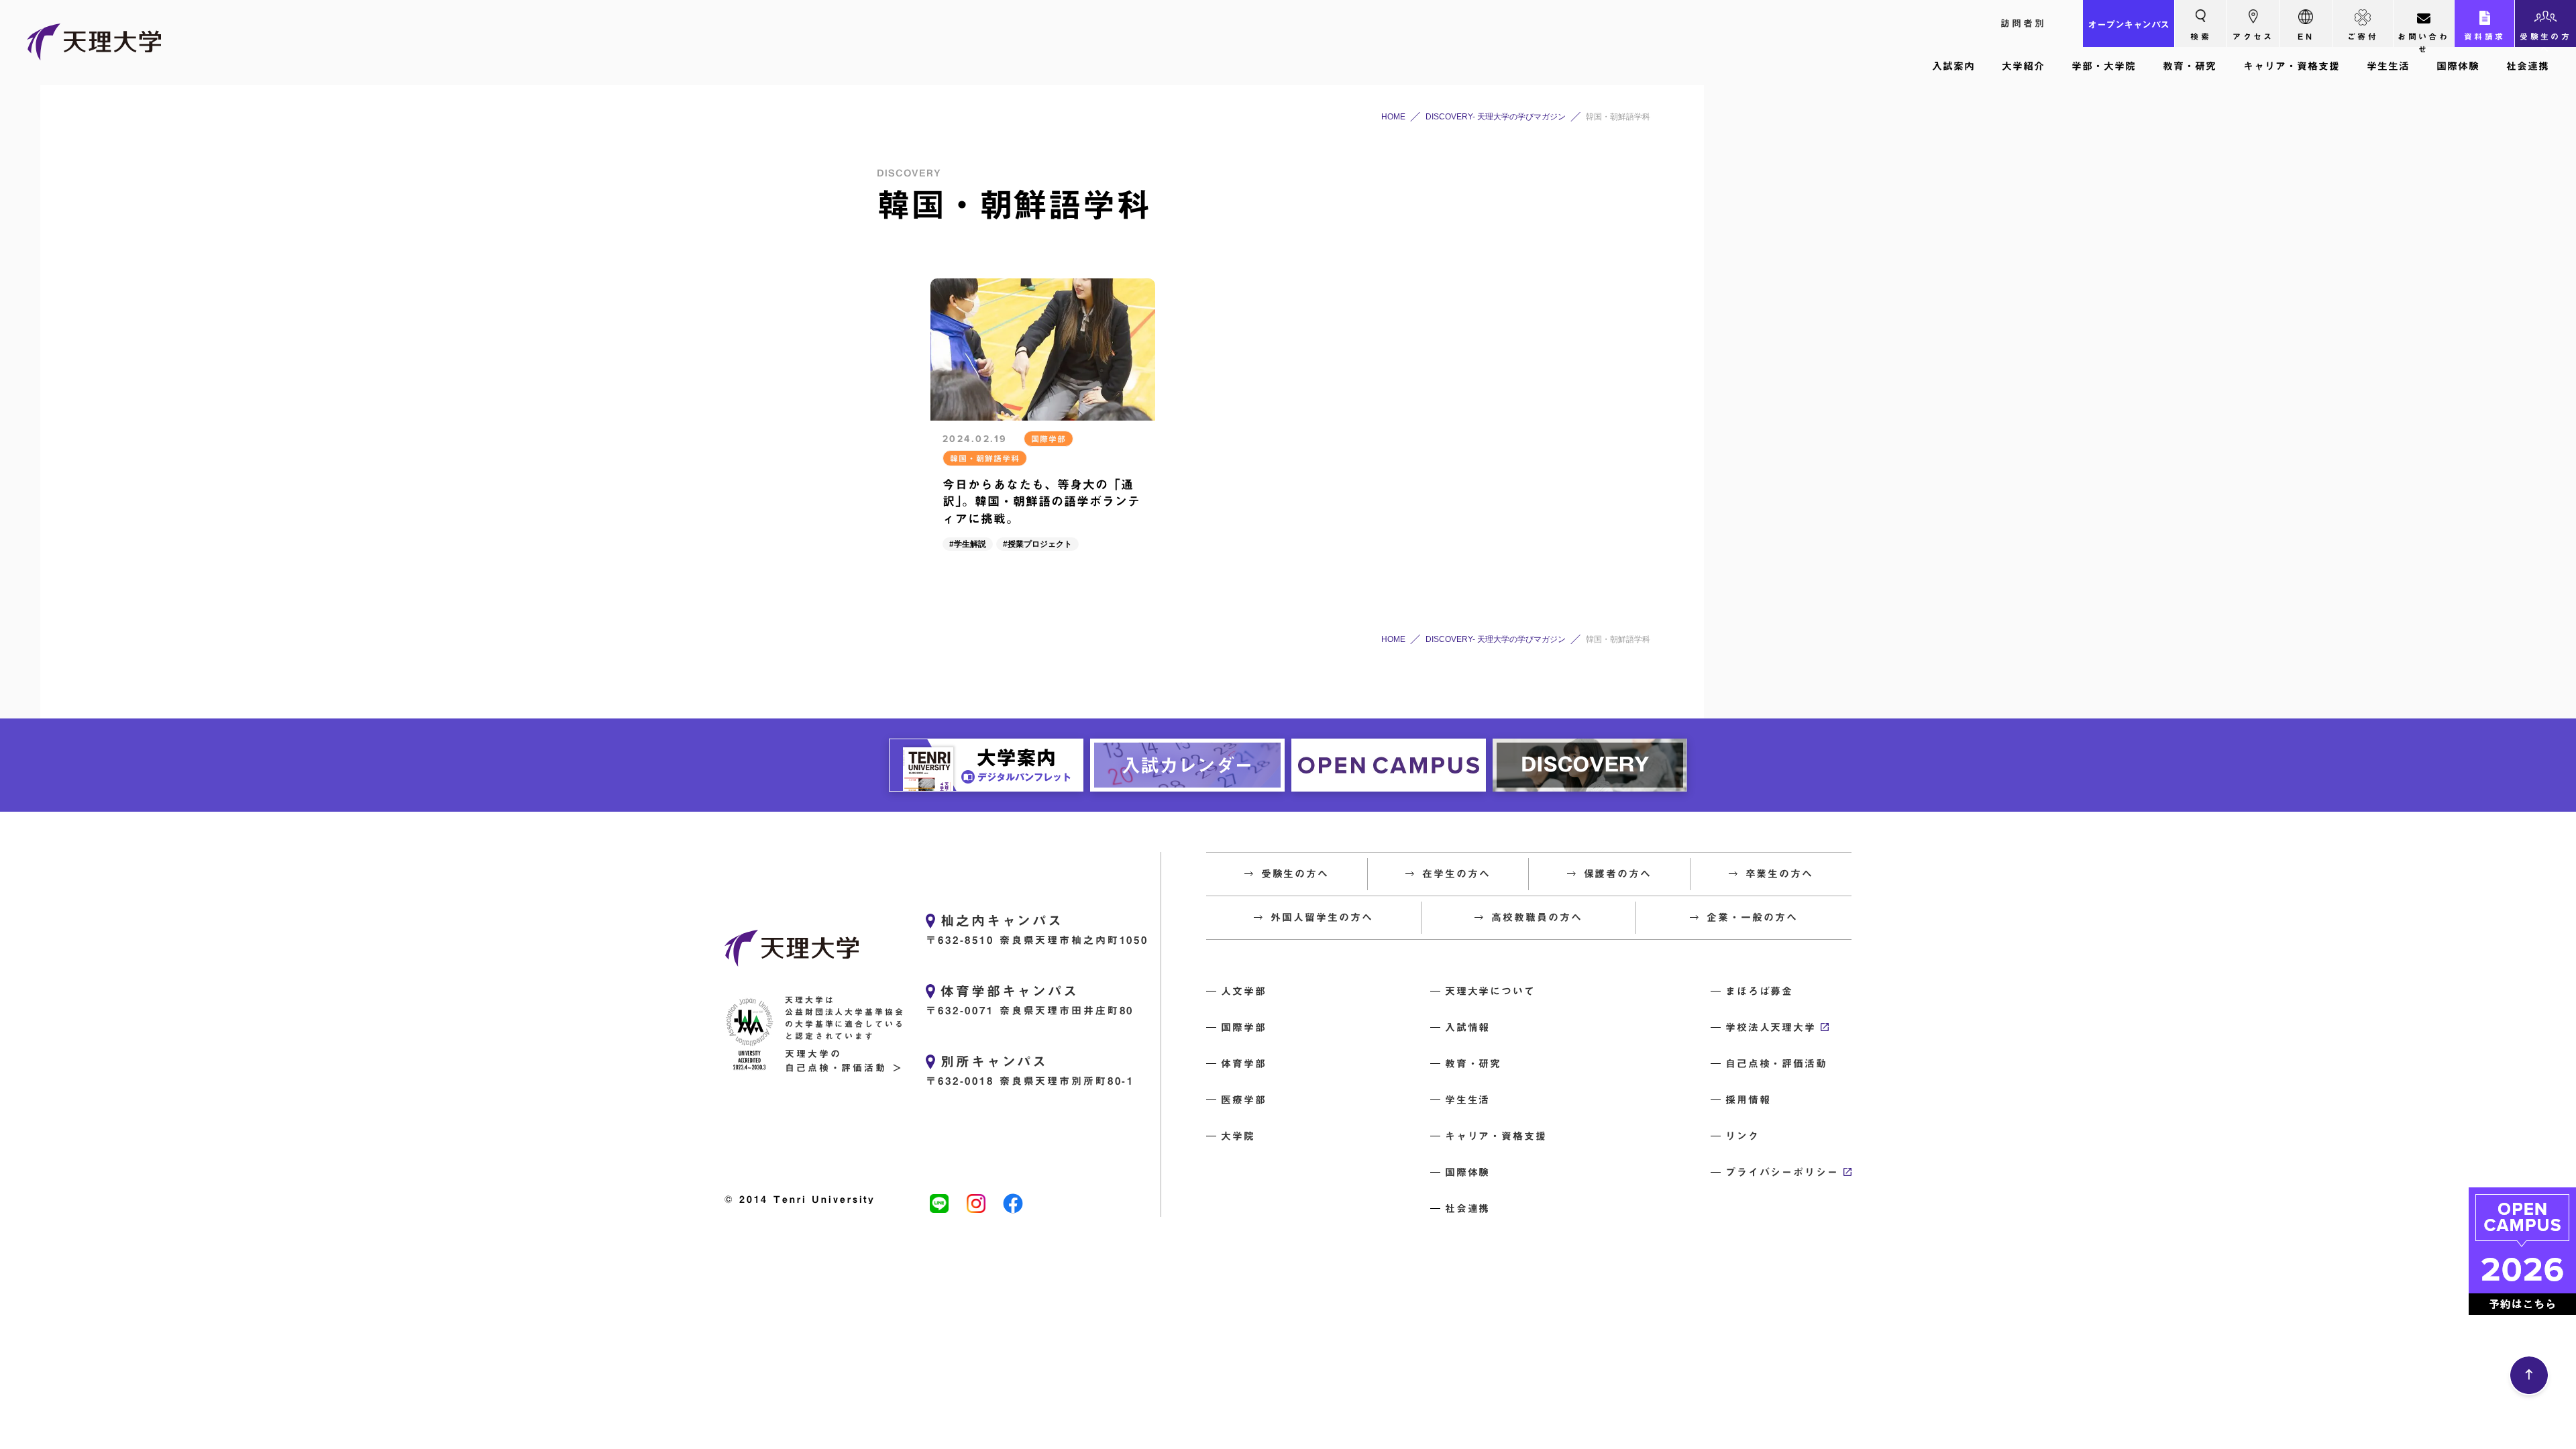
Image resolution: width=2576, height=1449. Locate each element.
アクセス (2253, 36)
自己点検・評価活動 (1776, 1064)
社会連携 (2528, 66)
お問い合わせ (2423, 40)
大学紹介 (2023, 66)
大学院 (1238, 1136)
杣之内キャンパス (1002, 920)
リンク (1742, 1136)
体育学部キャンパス (1010, 991)
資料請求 (2485, 36)
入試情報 (1468, 1027)
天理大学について (1490, 991)
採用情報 (1748, 1100)
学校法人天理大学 (1771, 1027)
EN (2306, 36)
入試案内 (1953, 66)
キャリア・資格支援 (2292, 66)
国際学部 (1244, 1027)
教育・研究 (2190, 66)
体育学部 (1244, 1064)
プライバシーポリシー (1782, 1172)
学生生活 (2388, 66)
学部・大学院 (2104, 66)
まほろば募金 (1760, 991)
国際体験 (2458, 66)
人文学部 (1244, 991)
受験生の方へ (2545, 40)
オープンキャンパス (2129, 25)
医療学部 (1244, 1100)
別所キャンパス (994, 1061)
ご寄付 (2363, 36)
